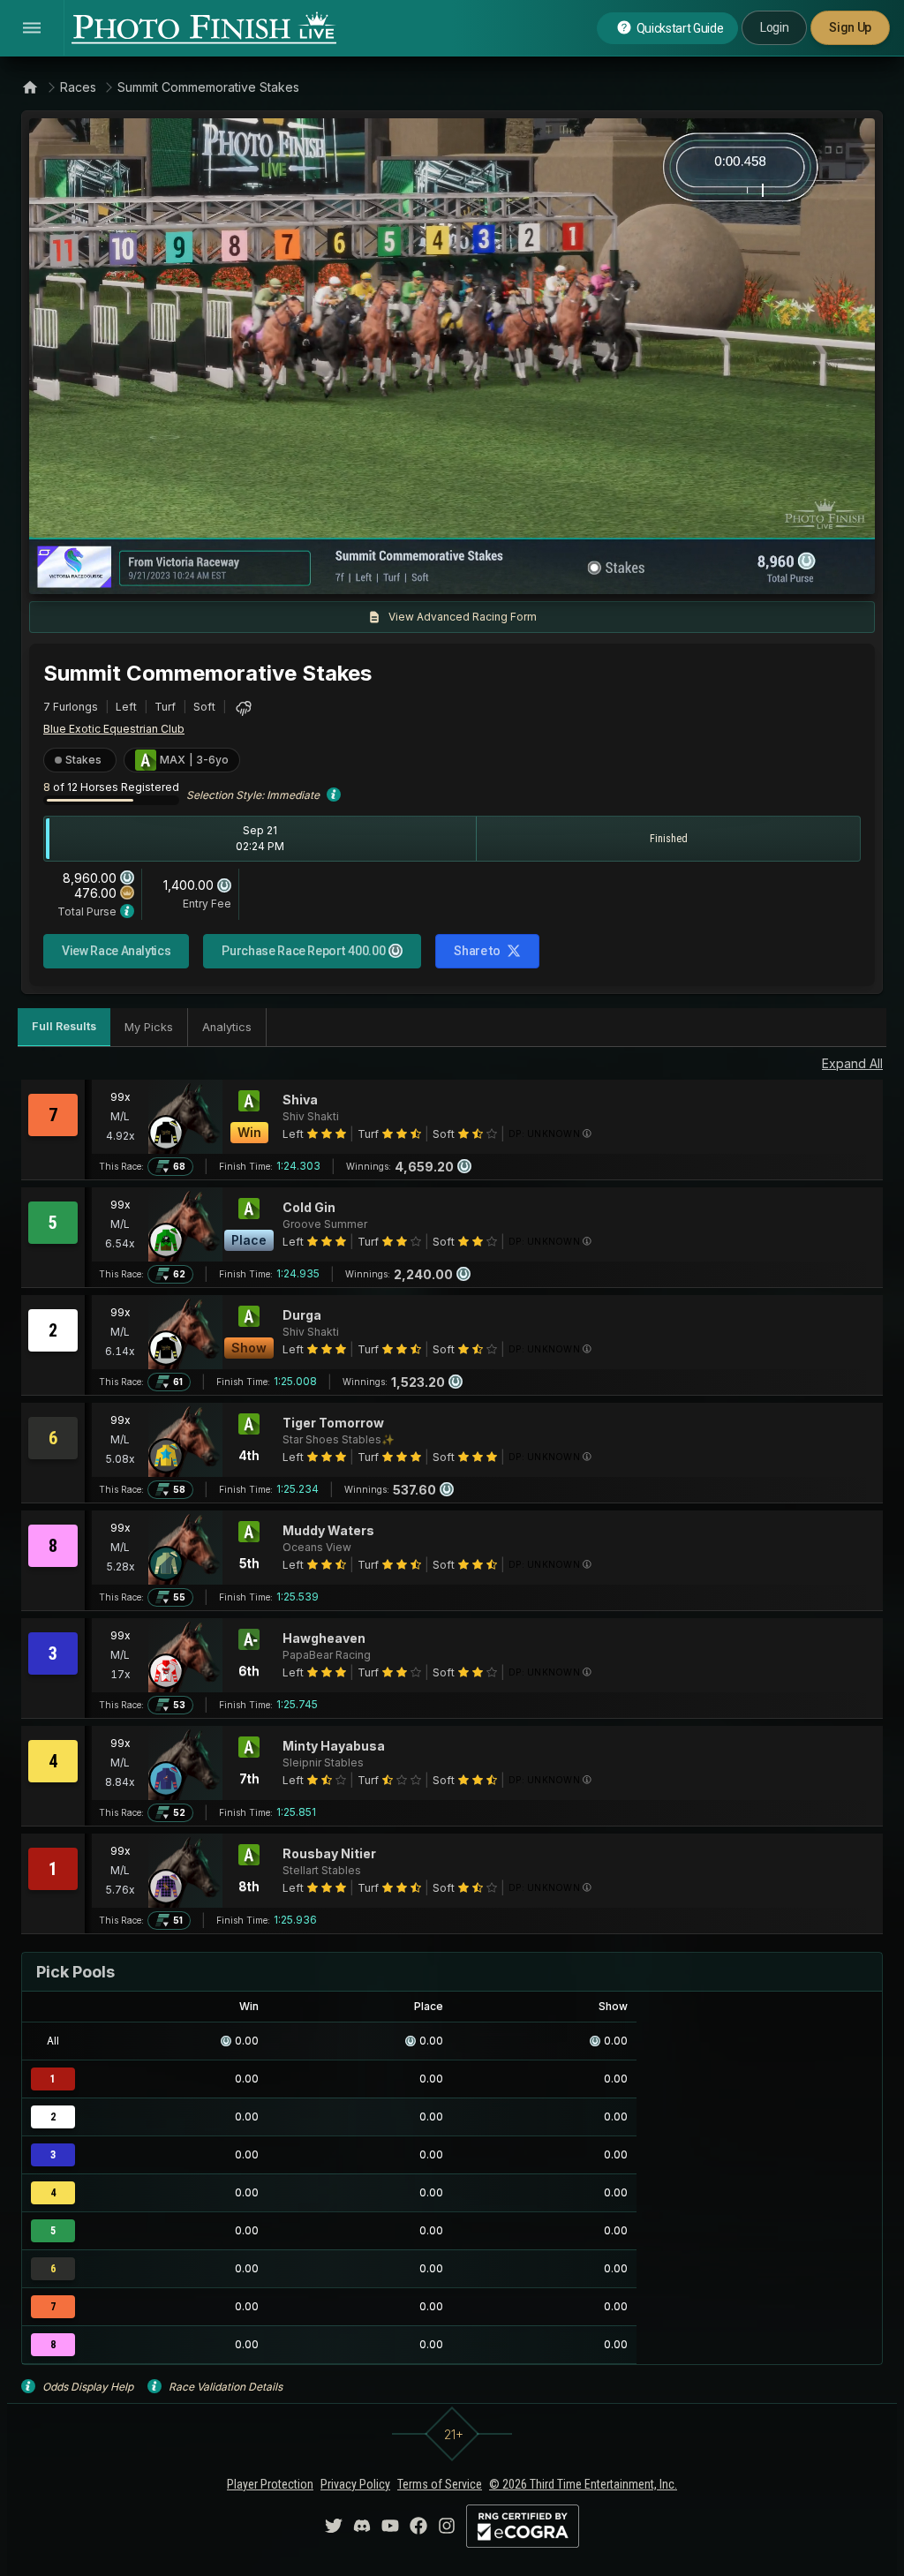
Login (774, 27)
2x (251, 572)
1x (222, 572)
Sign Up (850, 27)
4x (280, 572)
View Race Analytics (116, 951)
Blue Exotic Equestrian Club (114, 729)
